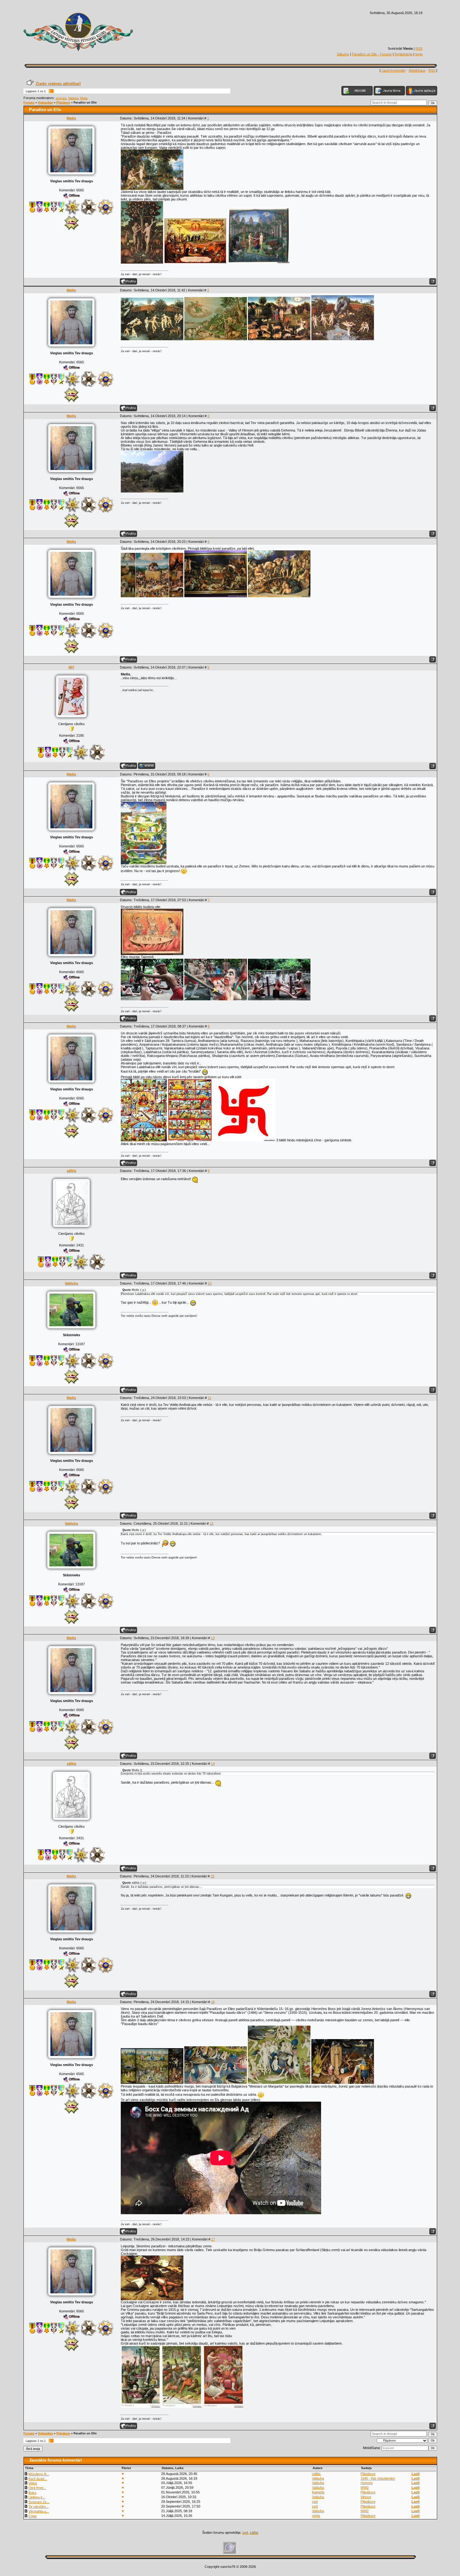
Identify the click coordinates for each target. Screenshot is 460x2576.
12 (212, 1523)
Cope (33, 2516)
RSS (419, 48)
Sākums (343, 54)
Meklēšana (417, 70)
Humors (367, 2483)
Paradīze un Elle (85, 103)
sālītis (72, 1171)
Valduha (73, 98)
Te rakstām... (38, 2507)
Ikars (32, 2493)
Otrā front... (37, 2488)
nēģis (316, 2516)
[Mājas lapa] (147, 766)
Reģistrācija (404, 54)
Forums (29, 103)
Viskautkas (45, 103)
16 (213, 2002)
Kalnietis (318, 2492)
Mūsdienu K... (39, 2474)
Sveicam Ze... (39, 2502)
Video (33, 2483)
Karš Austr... (38, 2479)
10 (210, 1283)
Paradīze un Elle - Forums (372, 54)
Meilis (84, 98)
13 (213, 1638)
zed (315, 2502)
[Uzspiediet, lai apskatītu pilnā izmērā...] (152, 189)
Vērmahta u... (39, 2511)
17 (213, 2239)
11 (210, 1398)
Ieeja (419, 54)
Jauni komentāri (394, 70)
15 (212, 1876)
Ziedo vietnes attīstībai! (58, 84)
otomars (61, 98)
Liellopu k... (37, 2497)
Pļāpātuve (63, 103)
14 (213, 1764)
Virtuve (366, 2497)
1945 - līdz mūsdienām (378, 2478)
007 (71, 667)
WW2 (365, 2488)
